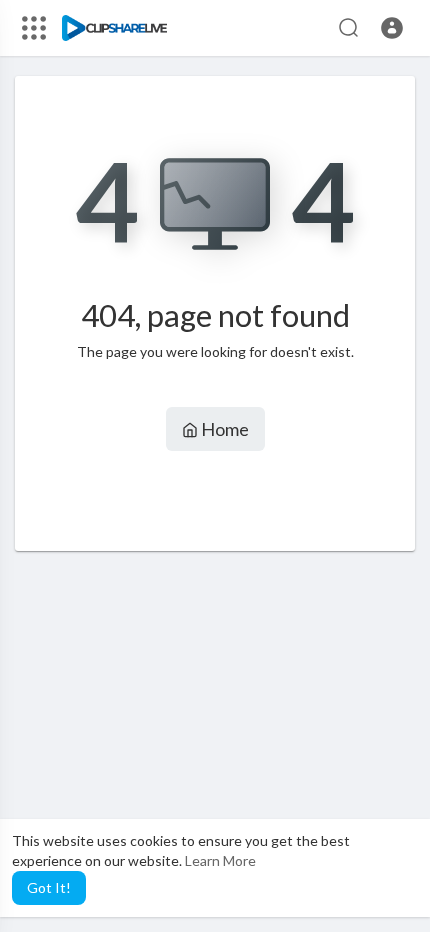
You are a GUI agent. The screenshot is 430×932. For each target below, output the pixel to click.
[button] (392, 28)
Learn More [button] (220, 860)
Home (223, 429)
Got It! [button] (49, 887)
